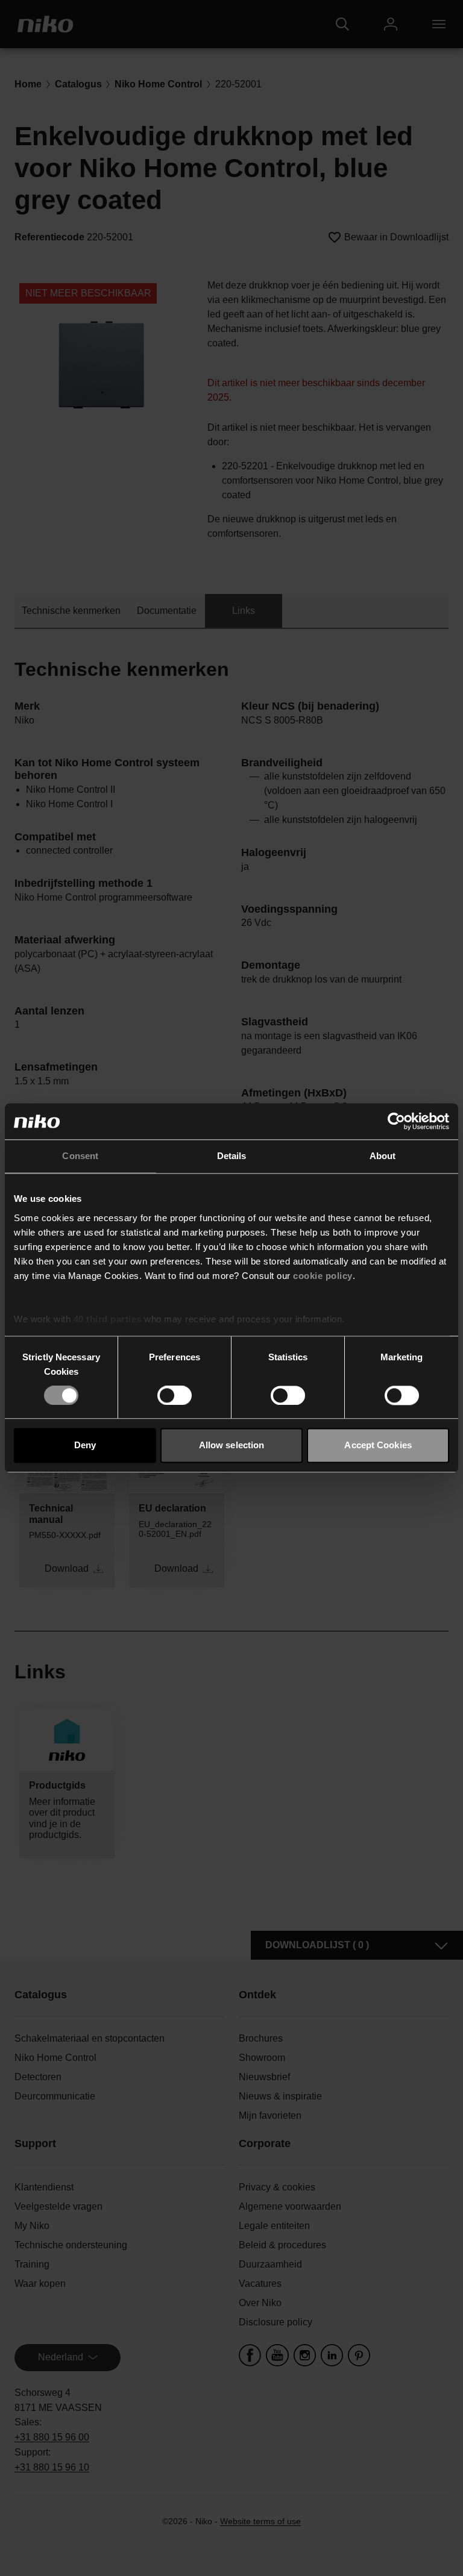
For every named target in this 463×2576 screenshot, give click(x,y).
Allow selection (232, 1446)
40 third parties (108, 1319)
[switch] (175, 1395)
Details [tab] (232, 1156)
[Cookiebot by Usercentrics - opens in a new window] (396, 1121)
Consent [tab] (80, 1156)
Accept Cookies (378, 1446)
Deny (85, 1446)
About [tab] (383, 1156)
